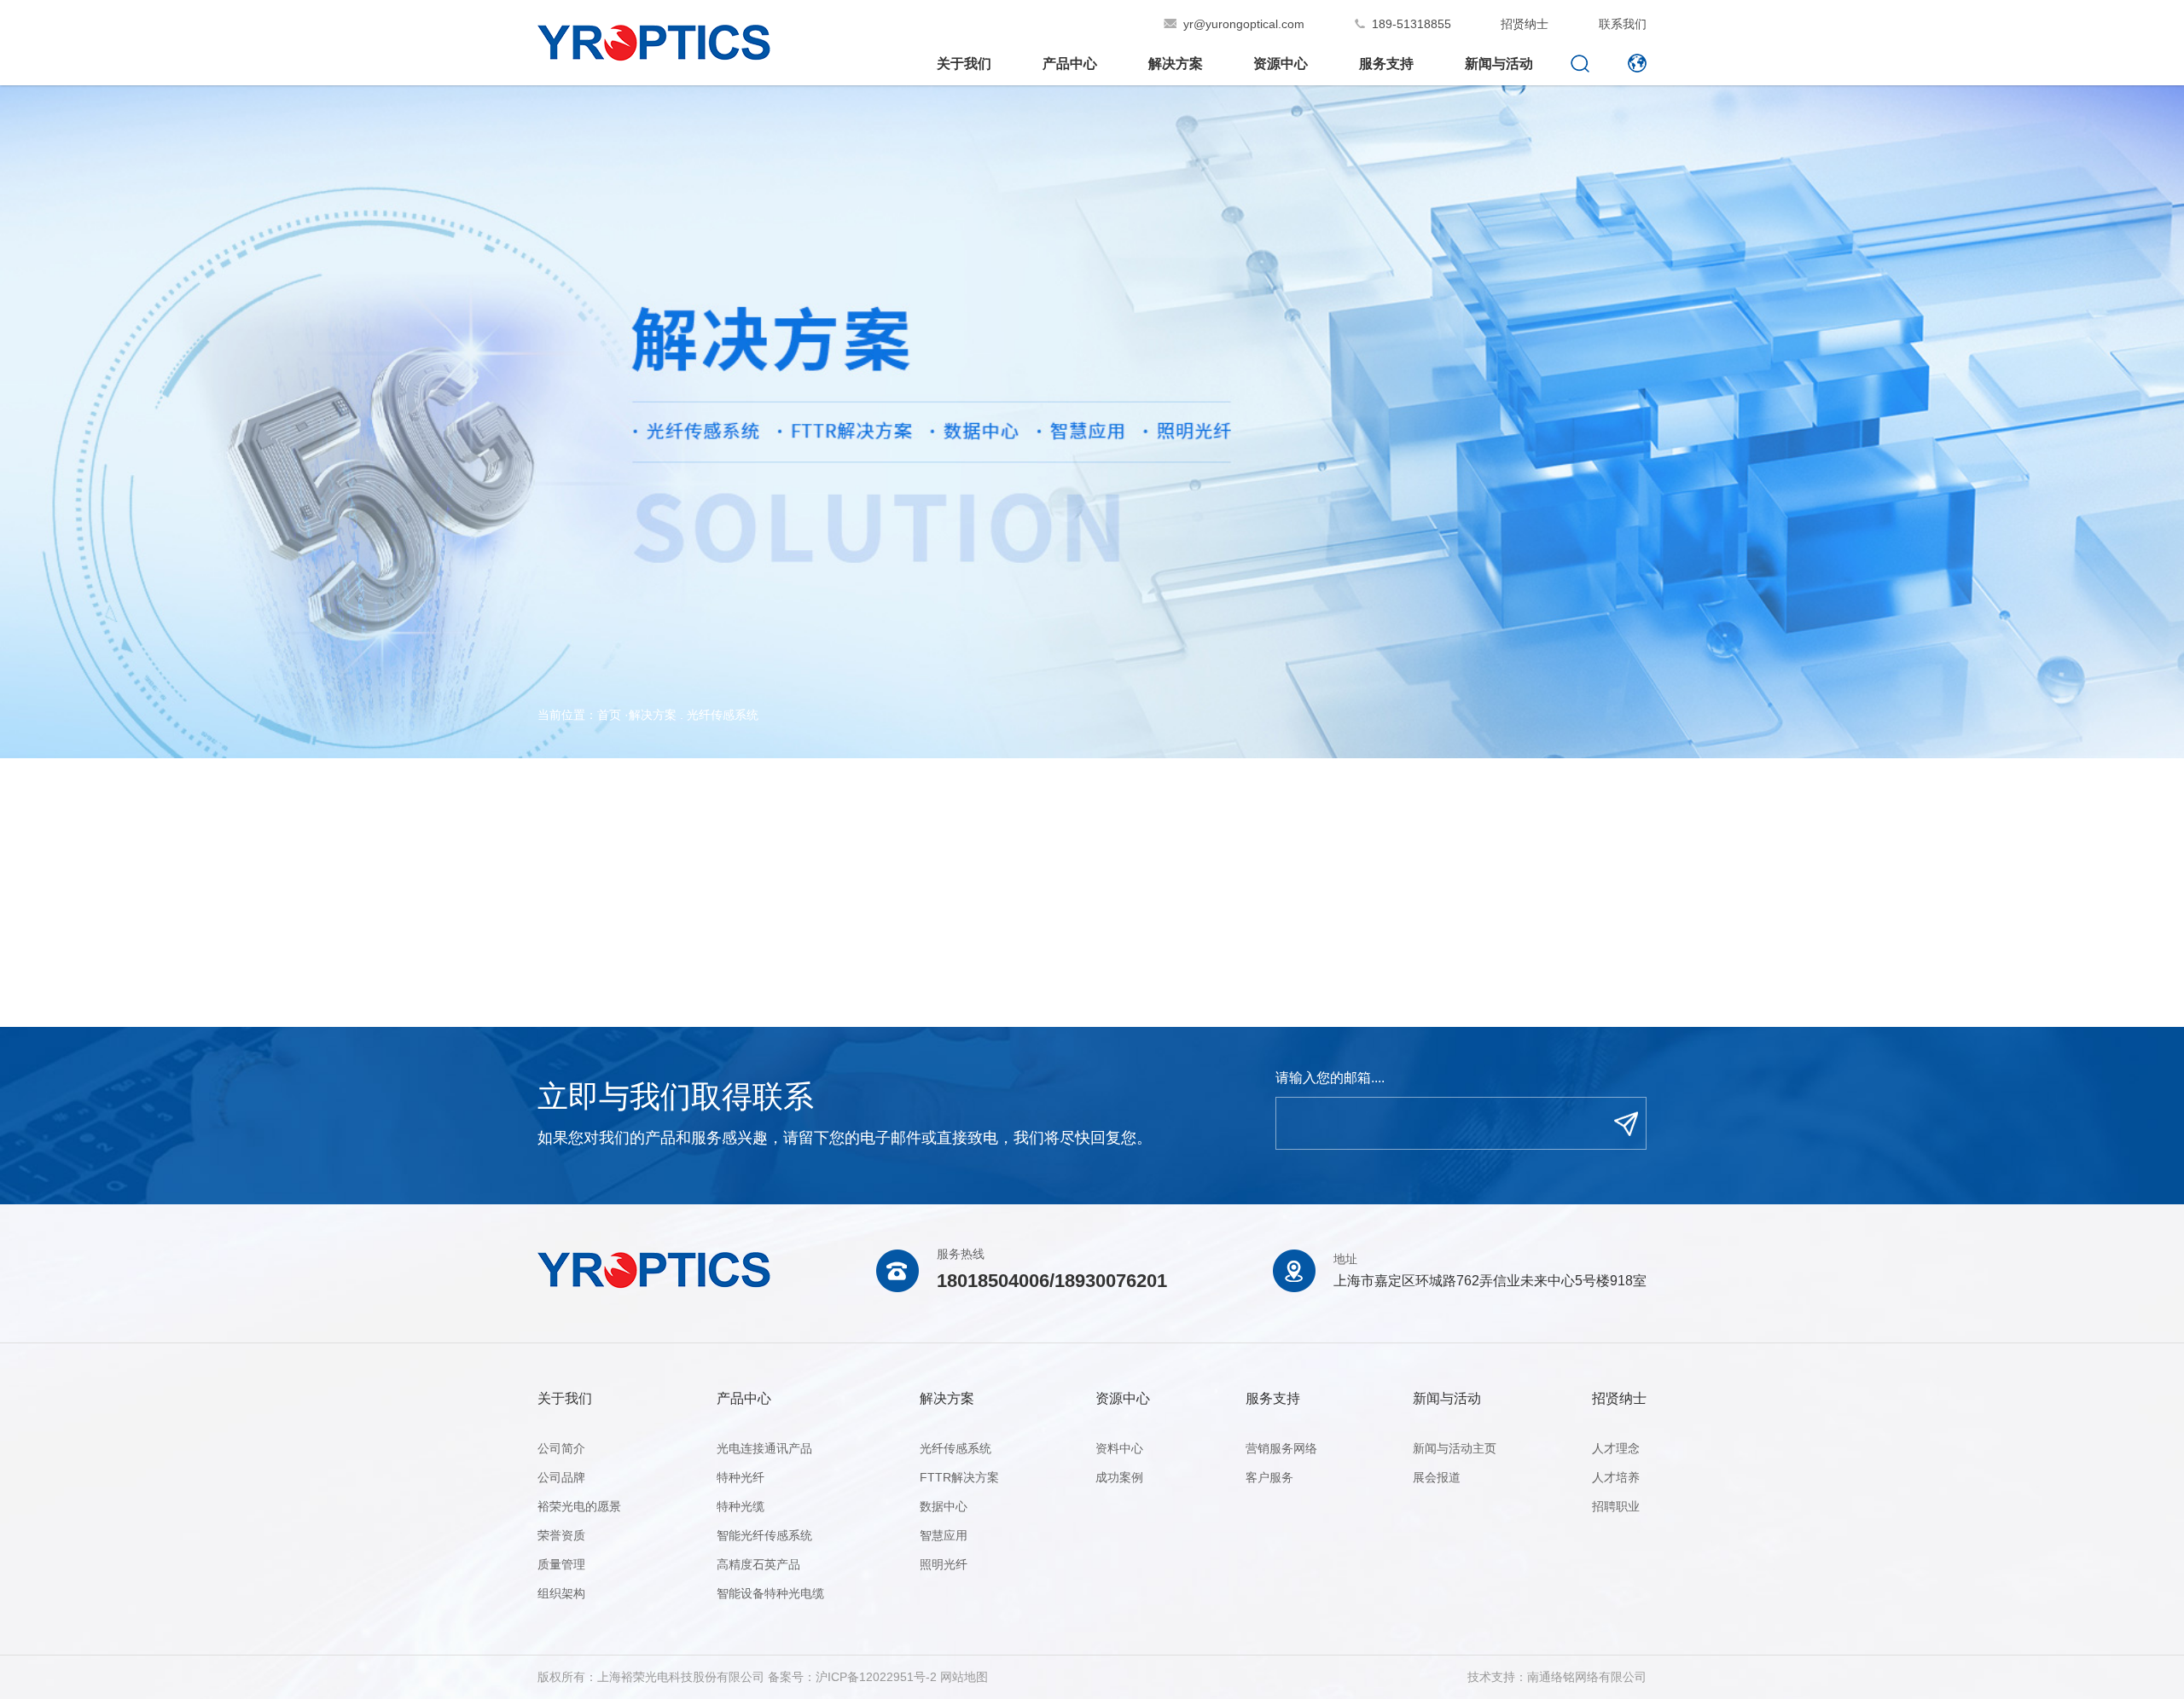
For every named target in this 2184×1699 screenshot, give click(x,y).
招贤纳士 (1525, 24)
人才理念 (1616, 1448)
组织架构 (561, 1593)
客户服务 (1269, 1477)
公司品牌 (561, 1477)
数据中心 (944, 1506)
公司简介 (561, 1448)
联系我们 (1623, 24)
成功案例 (1119, 1477)
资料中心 (1119, 1448)
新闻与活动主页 (1455, 1448)
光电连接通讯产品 (764, 1448)
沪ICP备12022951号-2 (876, 1677)
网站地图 (964, 1677)
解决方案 (653, 715)
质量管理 (561, 1564)
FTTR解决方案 (959, 1477)
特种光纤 (741, 1477)
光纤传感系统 (723, 715)
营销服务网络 (1281, 1448)
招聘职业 (1616, 1506)
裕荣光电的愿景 (579, 1506)
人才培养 (1616, 1477)
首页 (609, 715)
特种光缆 (741, 1506)
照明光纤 (944, 1564)
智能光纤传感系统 (764, 1535)
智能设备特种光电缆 (770, 1593)
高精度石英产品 (758, 1564)
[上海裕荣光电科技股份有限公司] (654, 52)
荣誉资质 (561, 1535)
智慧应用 (944, 1535)
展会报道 (1437, 1477)
